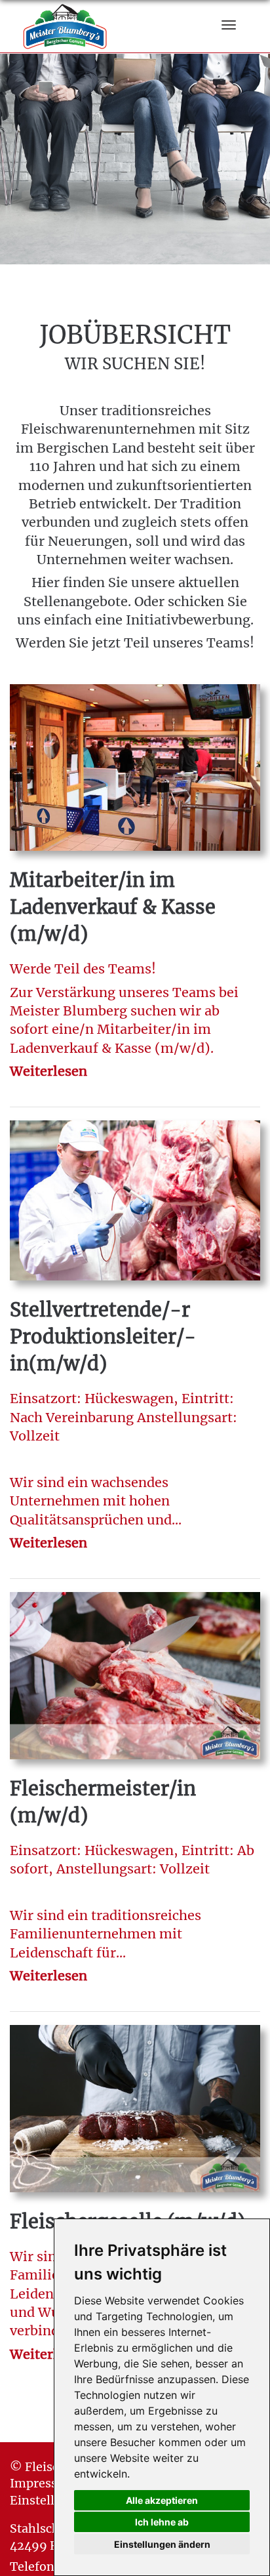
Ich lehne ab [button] (162, 2522)
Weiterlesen (48, 1071)
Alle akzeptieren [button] (162, 2500)
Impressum (43, 2483)
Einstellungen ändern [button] (162, 2544)
